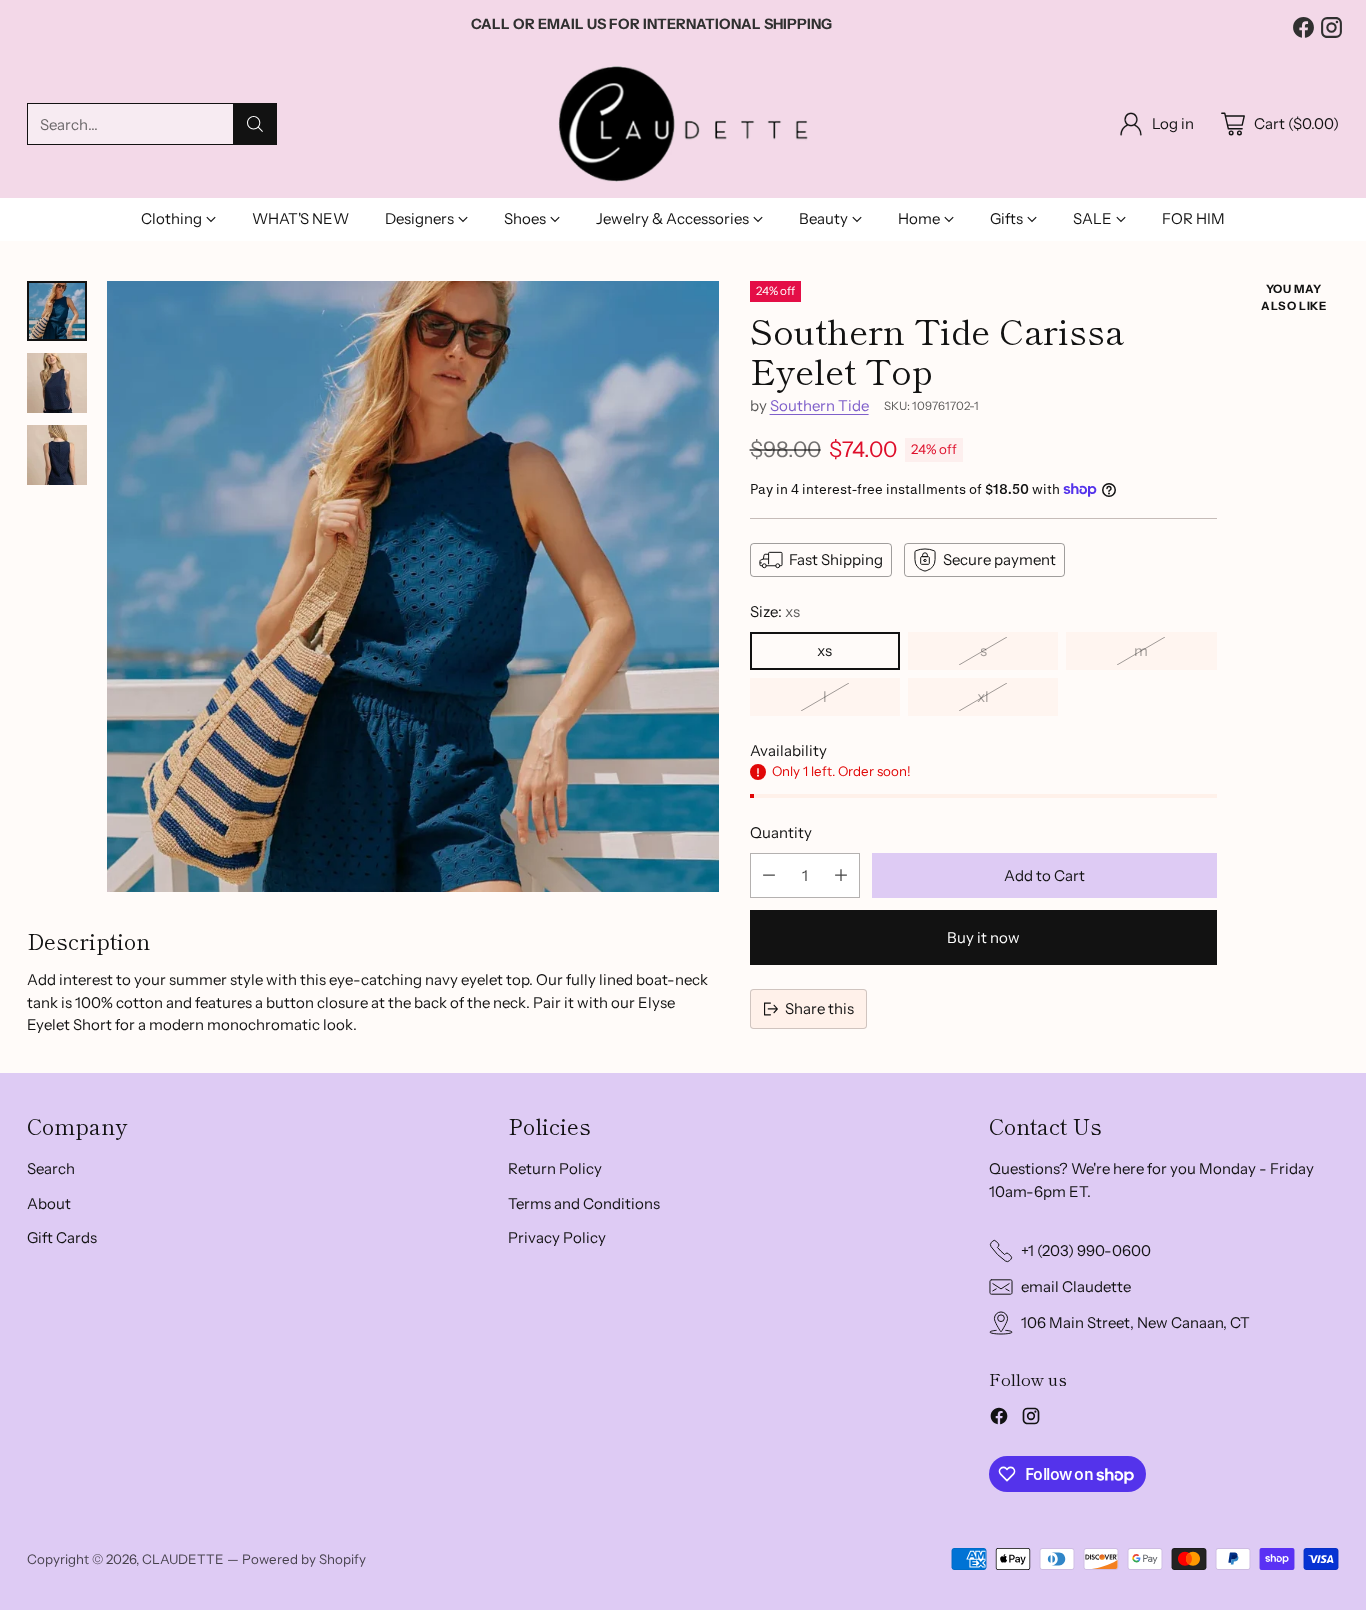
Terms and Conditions (584, 1203)
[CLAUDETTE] (683, 124)
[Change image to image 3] (57, 455)
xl (983, 696)
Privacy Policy (557, 1237)
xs (824, 650)
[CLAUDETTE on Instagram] (1329, 28)
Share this (819, 1008)
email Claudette (1076, 1286)
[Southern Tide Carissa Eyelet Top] (413, 587)
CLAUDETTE (183, 1559)
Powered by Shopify (304, 1559)
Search (51, 1168)
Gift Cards (62, 1237)
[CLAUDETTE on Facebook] (1301, 28)
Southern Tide (819, 405)
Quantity (781, 832)
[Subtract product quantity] (769, 875)
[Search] (255, 124)
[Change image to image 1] (57, 311)
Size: (775, 611)
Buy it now (983, 937)
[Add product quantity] (841, 875)
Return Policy (555, 1168)
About (49, 1203)
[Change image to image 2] (57, 383)
